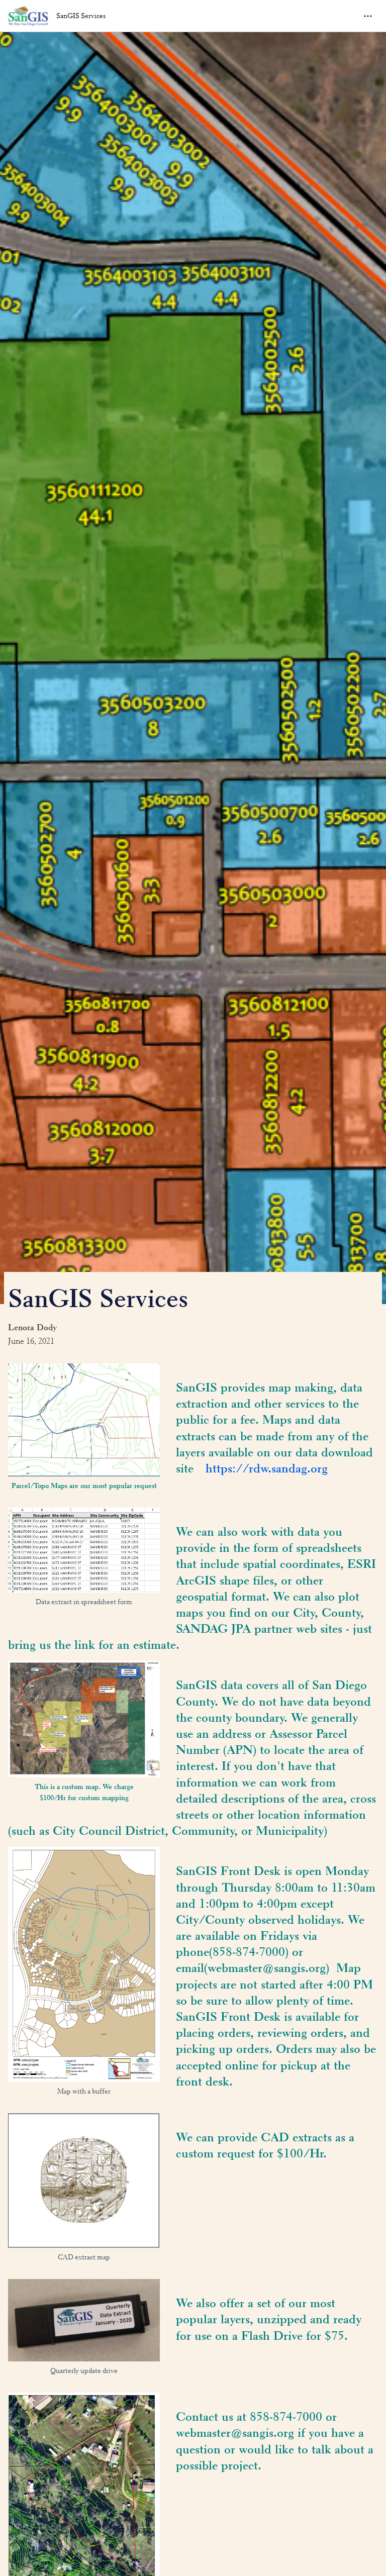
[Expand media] (84, 1420)
